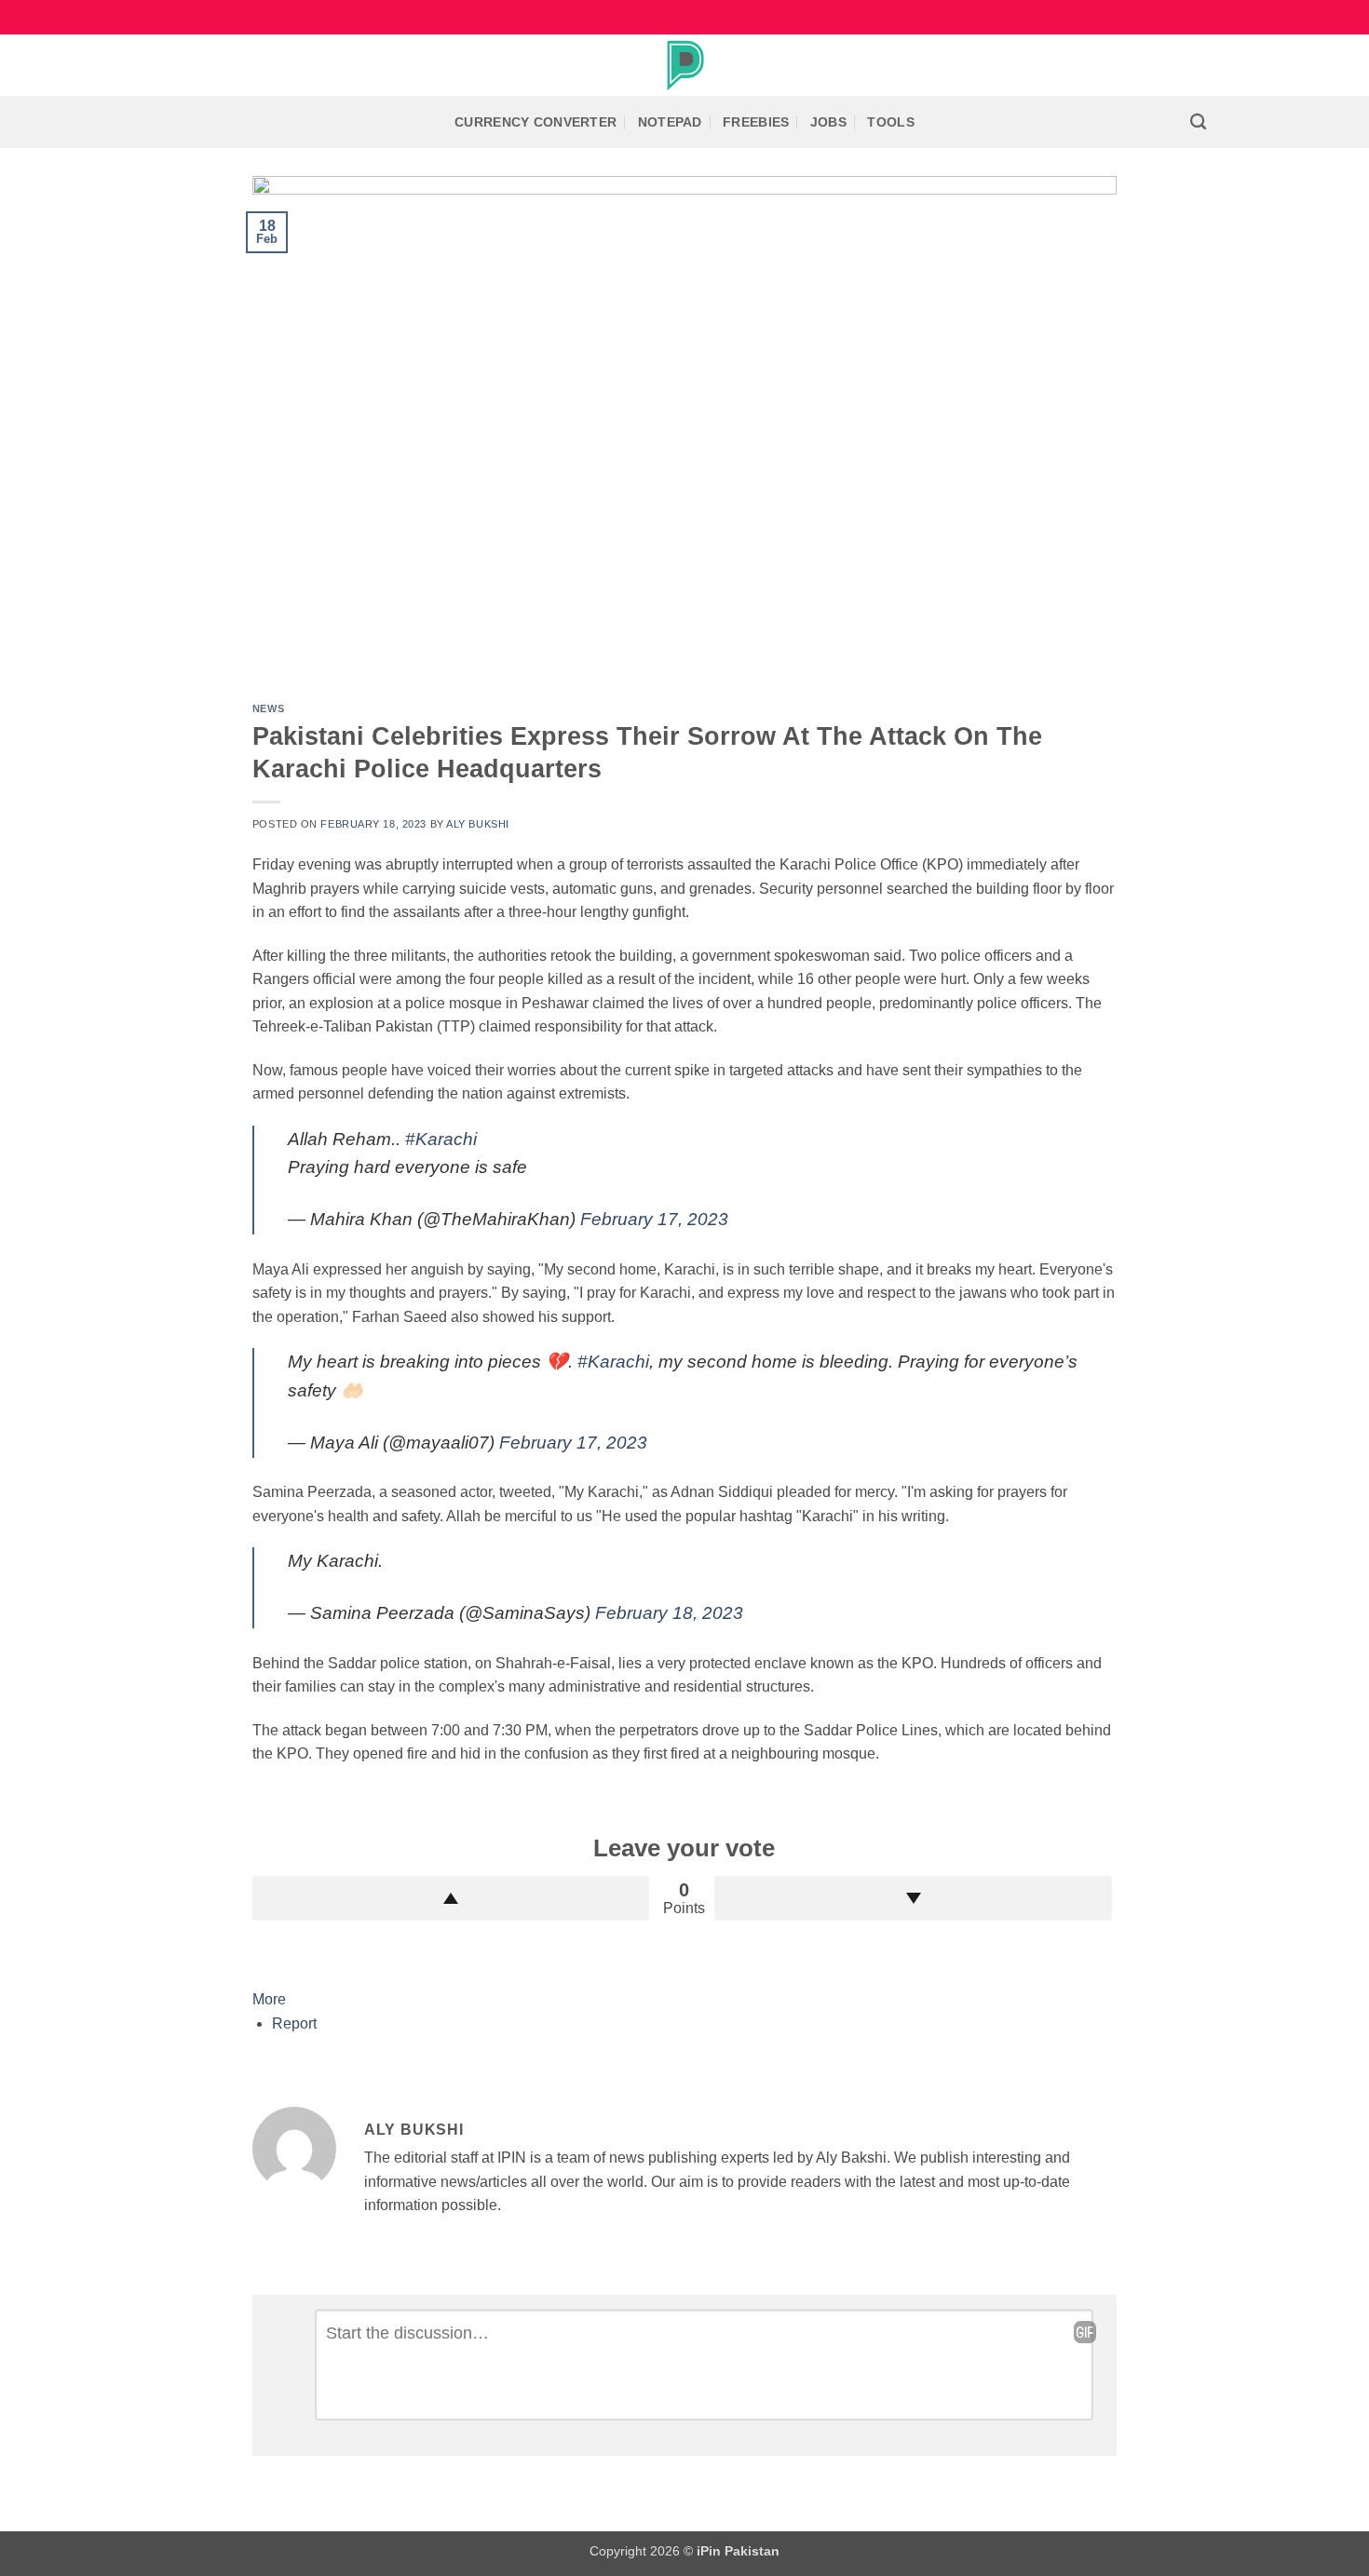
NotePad (670, 122)
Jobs (828, 122)
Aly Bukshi (478, 824)
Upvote (451, 1898)
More (269, 1999)
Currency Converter (535, 122)
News (268, 708)
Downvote (913, 1898)
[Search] (1198, 122)
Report (294, 2023)
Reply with (1085, 2332)
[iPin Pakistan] (684, 65)
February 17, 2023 (654, 1219)
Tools (890, 122)
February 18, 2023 (669, 1613)
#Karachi (441, 1139)
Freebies (756, 122)
